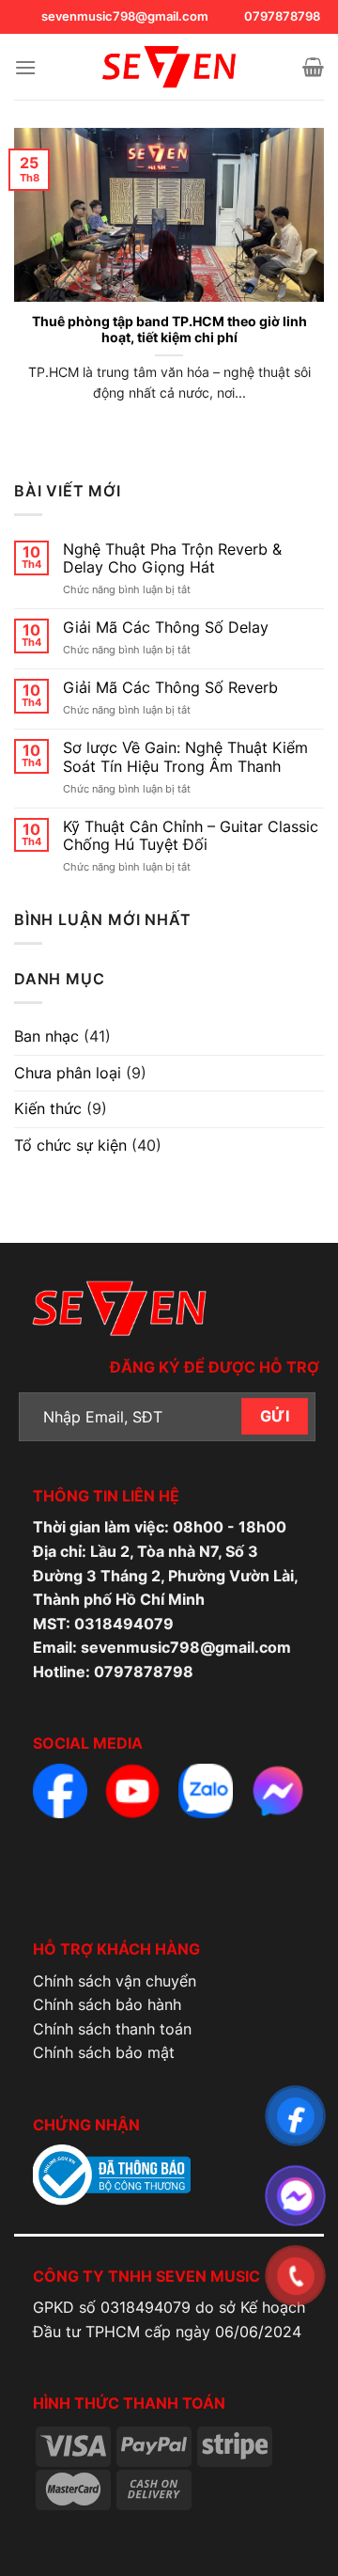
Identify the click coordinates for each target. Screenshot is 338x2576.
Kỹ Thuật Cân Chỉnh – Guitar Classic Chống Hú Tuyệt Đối (191, 836)
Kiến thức (48, 1108)
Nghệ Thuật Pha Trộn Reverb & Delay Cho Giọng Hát (172, 558)
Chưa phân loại (68, 1073)
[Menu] (25, 67)
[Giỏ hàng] (313, 67)
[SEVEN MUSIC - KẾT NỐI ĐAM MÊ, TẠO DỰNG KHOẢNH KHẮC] (169, 67)
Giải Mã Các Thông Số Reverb (170, 688)
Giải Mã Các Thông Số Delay (166, 628)
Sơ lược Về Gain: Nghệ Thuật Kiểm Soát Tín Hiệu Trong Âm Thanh (185, 757)
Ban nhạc (46, 1036)
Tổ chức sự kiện (70, 1145)
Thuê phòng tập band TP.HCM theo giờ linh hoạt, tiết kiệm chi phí (169, 330)
